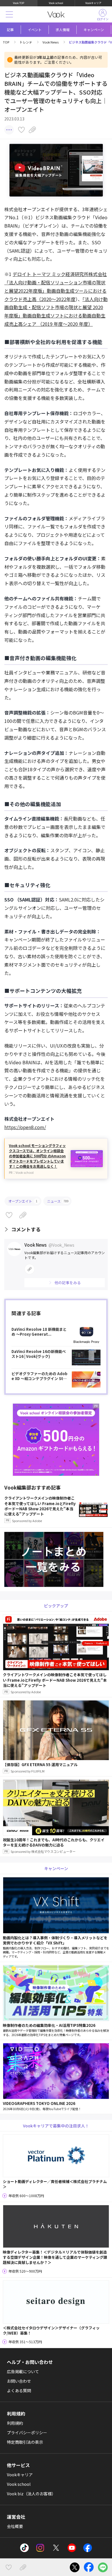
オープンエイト (23, 1201)
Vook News (51, 42)
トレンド (26, 42)
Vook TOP (19, 3)
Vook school (56, 3)
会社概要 (15, 2526)
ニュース (58, 1201)
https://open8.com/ (25, 1127)
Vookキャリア (93, 3)
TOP (6, 42)
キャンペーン (94, 30)
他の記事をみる (68, 1283)
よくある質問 (19, 2390)
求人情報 (63, 30)
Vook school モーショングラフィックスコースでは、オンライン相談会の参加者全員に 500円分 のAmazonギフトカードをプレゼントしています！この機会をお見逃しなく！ (37, 1156)
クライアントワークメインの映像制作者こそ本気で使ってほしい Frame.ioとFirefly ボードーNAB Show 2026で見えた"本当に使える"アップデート (40, 1509)
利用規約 (15, 2423)
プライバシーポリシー (27, 2433)
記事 (10, 30)
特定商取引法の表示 (25, 2442)
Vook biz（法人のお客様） (31, 2494)
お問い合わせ (19, 2381)
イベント (35, 30)
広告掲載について (23, 2371)
